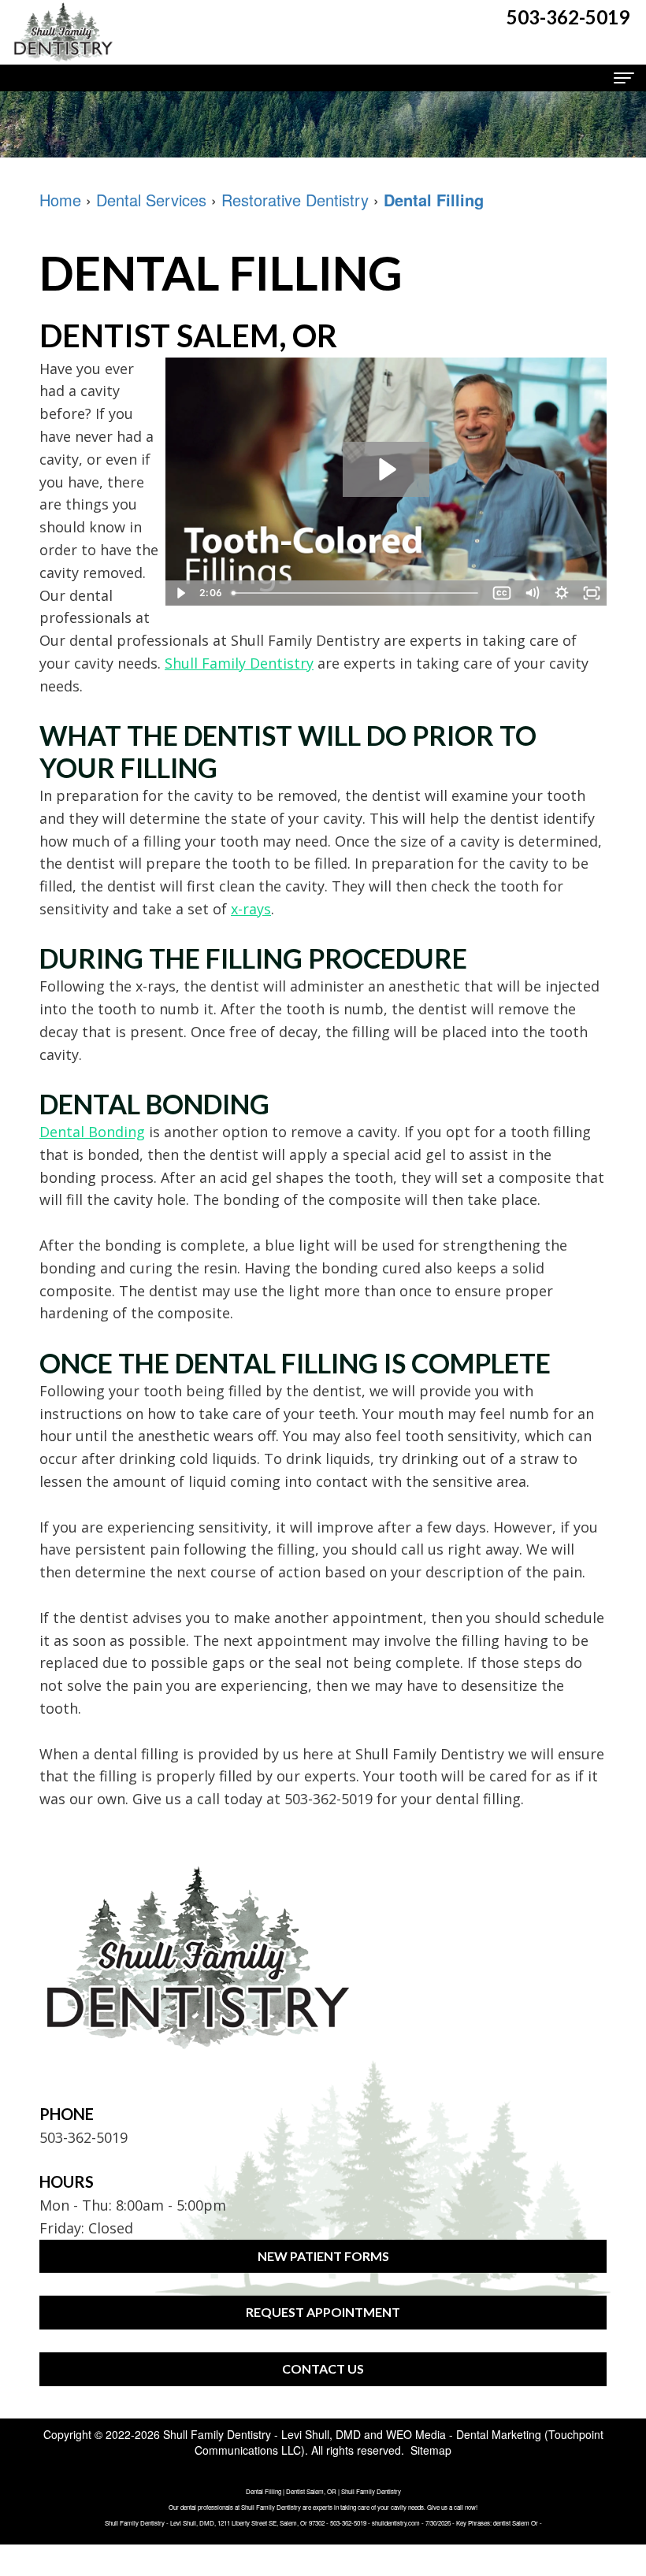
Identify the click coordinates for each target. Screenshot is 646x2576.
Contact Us (323, 2368)
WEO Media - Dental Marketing (464, 2434)
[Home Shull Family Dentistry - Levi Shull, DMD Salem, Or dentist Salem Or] (63, 32)
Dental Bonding (92, 1132)
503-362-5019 (329, 1799)
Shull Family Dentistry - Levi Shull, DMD (262, 2434)
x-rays (251, 909)
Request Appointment (323, 2312)
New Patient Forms (323, 2256)
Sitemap (431, 2450)
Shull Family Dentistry (239, 663)
